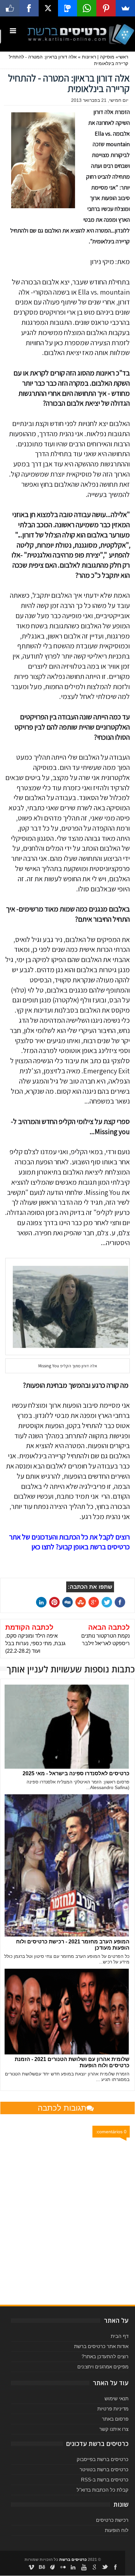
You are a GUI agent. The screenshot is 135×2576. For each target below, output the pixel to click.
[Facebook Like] (10, 8)
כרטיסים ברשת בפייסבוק (103, 2459)
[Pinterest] (106, 8)
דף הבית (120, 2336)
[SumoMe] (125, 8)
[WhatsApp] (87, 8)
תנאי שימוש (116, 2398)
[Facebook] (29, 8)
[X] (48, 8)
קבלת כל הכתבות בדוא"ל (103, 2490)
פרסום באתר (115, 2419)
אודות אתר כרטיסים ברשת (101, 2346)
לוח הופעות (117, 2530)
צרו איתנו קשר (114, 2429)
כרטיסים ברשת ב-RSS (105, 2480)
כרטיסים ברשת (73, 2560)
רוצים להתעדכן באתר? (105, 2356)
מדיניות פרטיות (113, 2409)
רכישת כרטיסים (112, 2520)
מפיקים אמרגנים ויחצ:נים (103, 2367)
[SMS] (68, 8)
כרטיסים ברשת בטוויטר (104, 2469)
